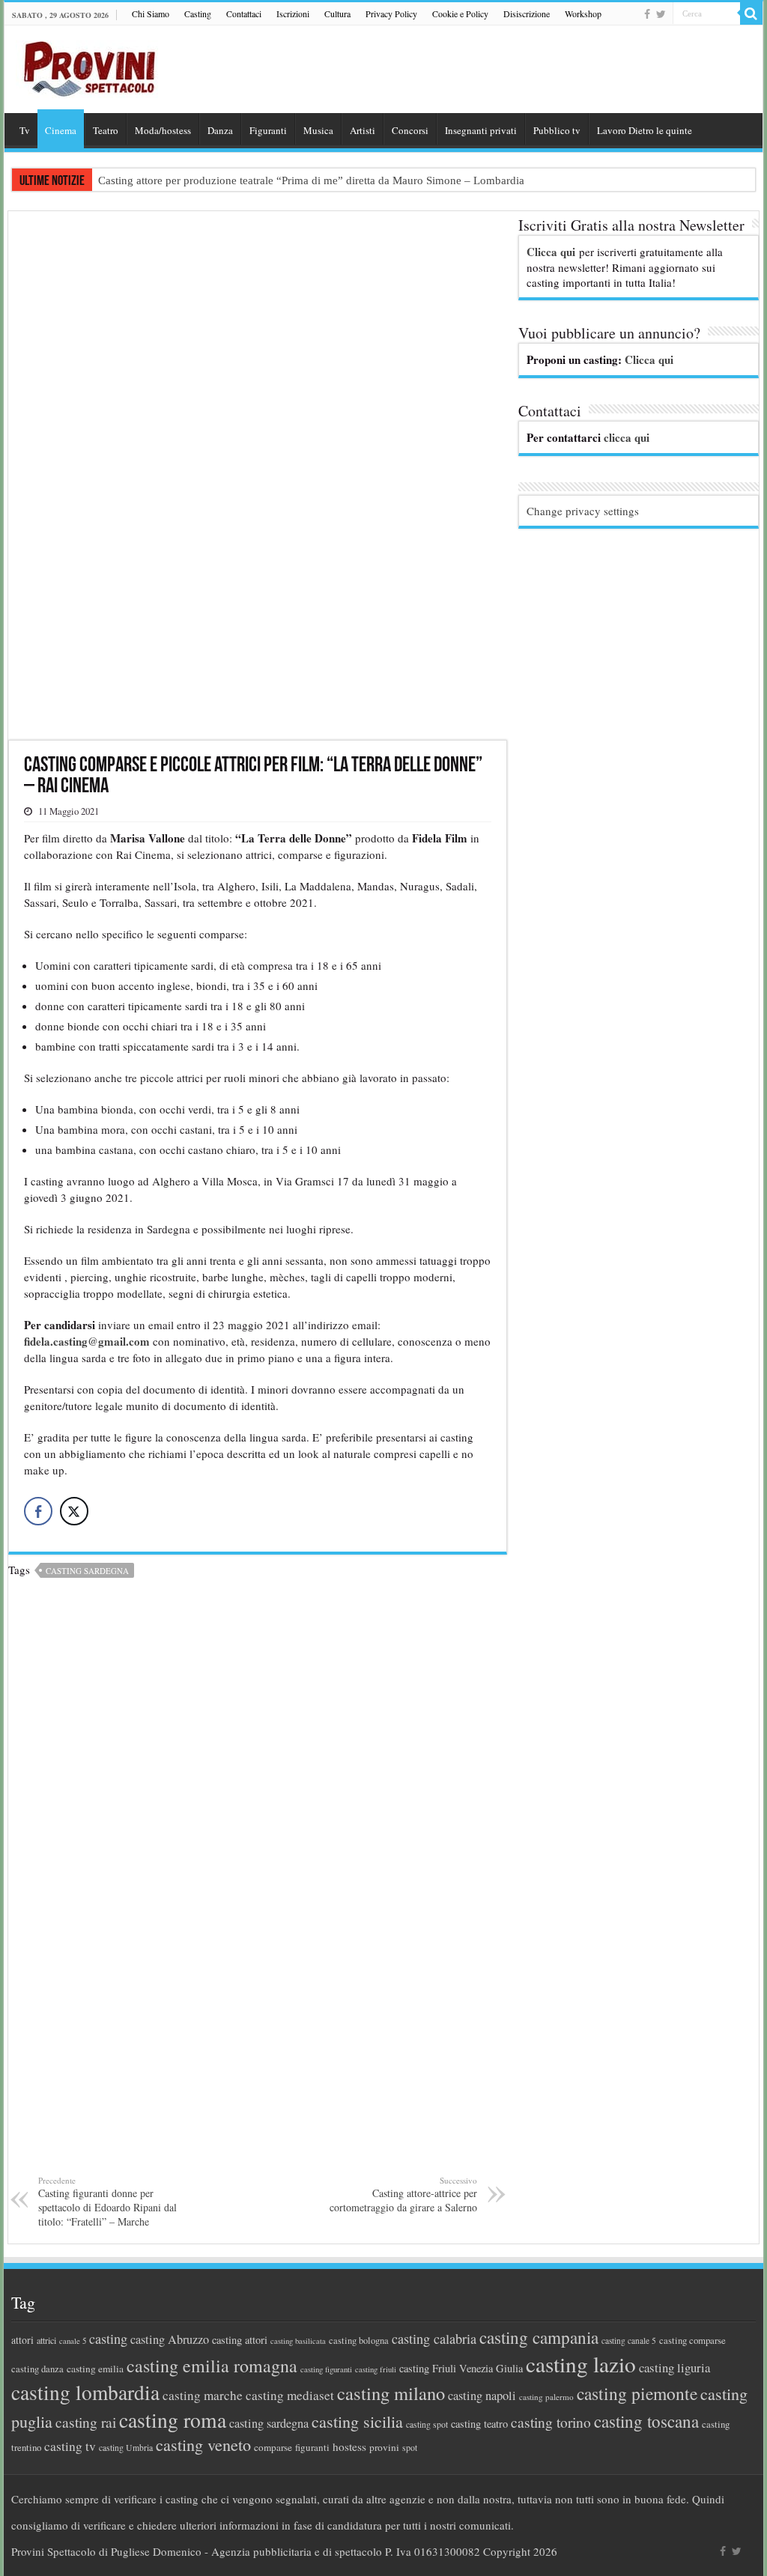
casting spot (427, 2424)
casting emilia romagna (212, 2366)
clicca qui (627, 437)
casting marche (203, 2395)
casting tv (70, 2446)
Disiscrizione (527, 13)
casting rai (86, 2422)
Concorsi (410, 130)
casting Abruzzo (170, 2339)
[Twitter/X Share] (74, 1511)
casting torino (551, 2422)
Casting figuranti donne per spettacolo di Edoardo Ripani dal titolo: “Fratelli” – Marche (107, 2202)
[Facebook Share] (38, 1511)
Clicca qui (551, 252)
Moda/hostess (163, 130)
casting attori (240, 2340)
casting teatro (479, 2424)
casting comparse (692, 2340)
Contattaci (244, 13)
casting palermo (546, 2397)
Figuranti (268, 130)
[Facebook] (647, 14)
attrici (46, 2340)
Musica (318, 130)
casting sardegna (87, 1571)
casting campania (539, 2337)
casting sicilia (357, 2421)
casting (108, 2339)
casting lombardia (85, 2392)
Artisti (363, 130)
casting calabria (434, 2339)
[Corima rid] (258, 1884)
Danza (220, 130)
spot (410, 2447)
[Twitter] (661, 14)
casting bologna (359, 2340)
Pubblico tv (557, 130)
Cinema (61, 130)
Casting (198, 13)
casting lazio (581, 2364)
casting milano (391, 2393)
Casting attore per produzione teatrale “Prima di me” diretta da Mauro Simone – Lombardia (311, 180)
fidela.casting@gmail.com (87, 1341)
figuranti (312, 2447)
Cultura (337, 13)
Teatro (106, 130)
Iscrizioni (293, 13)
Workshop (583, 13)
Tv (25, 130)
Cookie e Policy (460, 13)
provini (384, 2447)
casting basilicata (298, 2341)
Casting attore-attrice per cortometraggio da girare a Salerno (403, 2194)
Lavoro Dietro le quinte (645, 130)
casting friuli (376, 2369)
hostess (349, 2446)
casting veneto (203, 2445)
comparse (273, 2447)
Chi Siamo (151, 13)
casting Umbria (126, 2448)
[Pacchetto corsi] (258, 473)
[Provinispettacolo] (87, 64)
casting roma (173, 2420)
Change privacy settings (583, 511)
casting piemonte (637, 2393)
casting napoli (482, 2396)
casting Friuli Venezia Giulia (461, 2368)
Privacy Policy (391, 13)
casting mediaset (290, 2395)
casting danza (37, 2369)
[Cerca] (751, 13)
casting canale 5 (629, 2340)
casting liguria (674, 2367)
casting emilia (95, 2369)
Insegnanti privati (481, 130)
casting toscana (646, 2421)
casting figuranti (326, 2369)
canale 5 (73, 2341)
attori (22, 2340)
